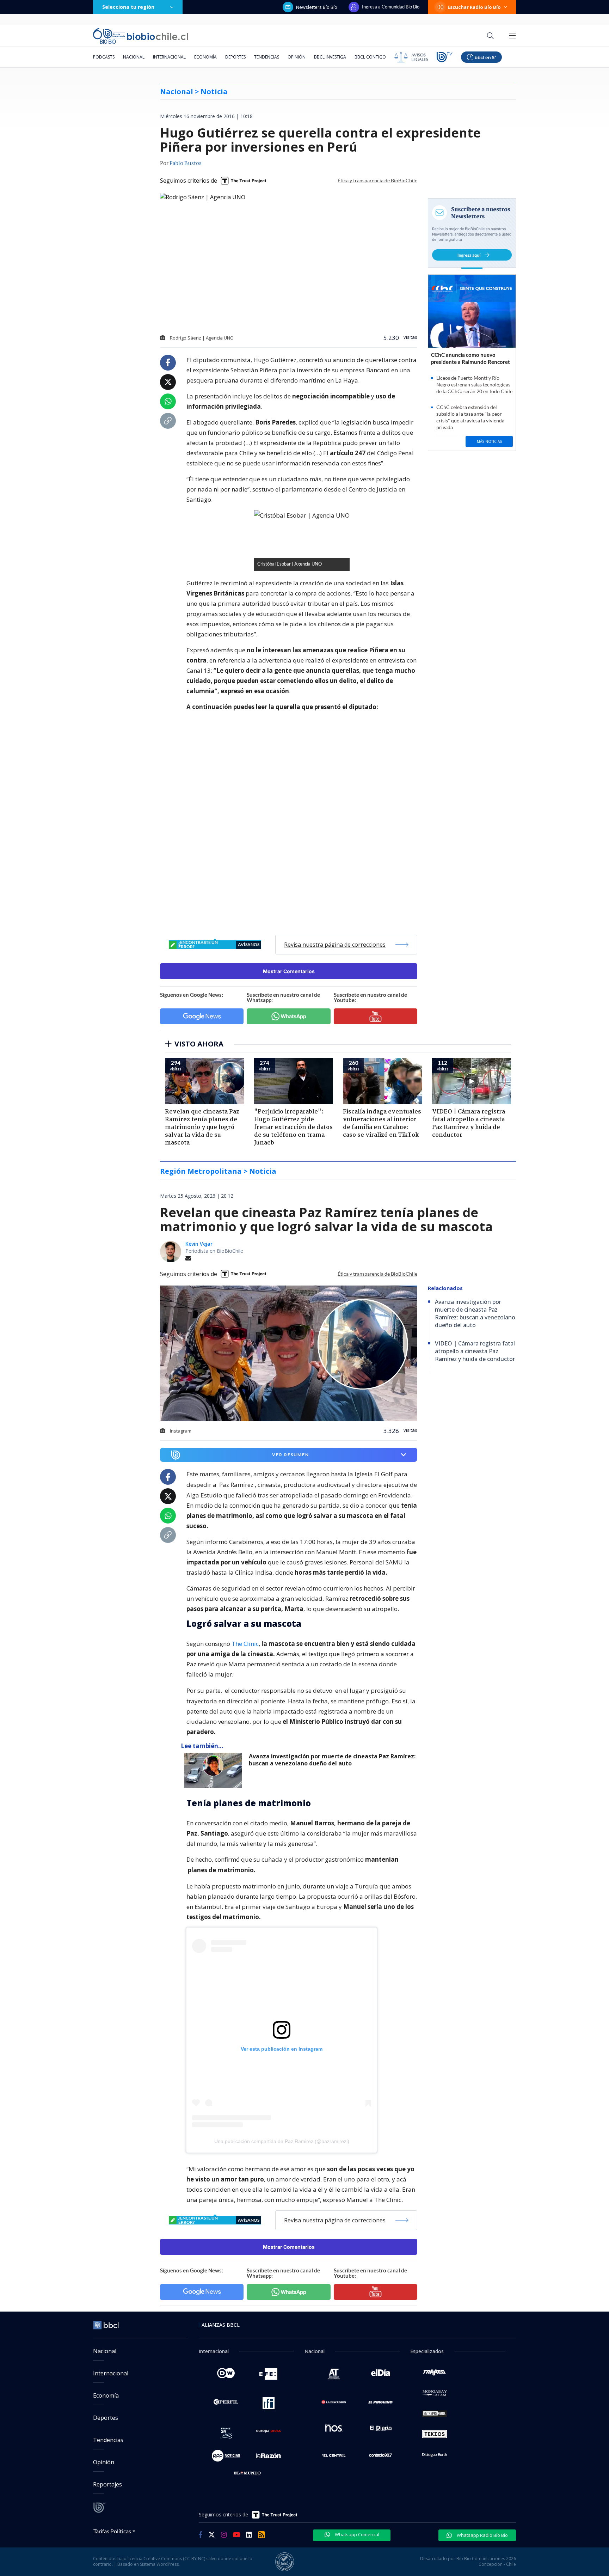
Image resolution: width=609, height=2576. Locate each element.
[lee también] (215, 1770)
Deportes (235, 57)
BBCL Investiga (330, 57)
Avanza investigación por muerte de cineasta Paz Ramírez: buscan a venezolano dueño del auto (332, 1760)
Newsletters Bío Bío (317, 7)
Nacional (134, 57)
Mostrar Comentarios (289, 971)
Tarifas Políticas (112, 2531)
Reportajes (107, 2484)
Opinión (297, 57)
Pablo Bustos (186, 164)
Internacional (169, 57)
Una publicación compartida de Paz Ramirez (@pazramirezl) (282, 2141)
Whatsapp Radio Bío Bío (482, 2535)
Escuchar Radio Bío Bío (474, 7)
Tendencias (267, 57)
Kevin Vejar (199, 1244)
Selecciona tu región (128, 7)
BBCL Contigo (370, 57)
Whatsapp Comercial (356, 2534)
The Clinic (245, 1644)
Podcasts (104, 57)
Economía (205, 57)
